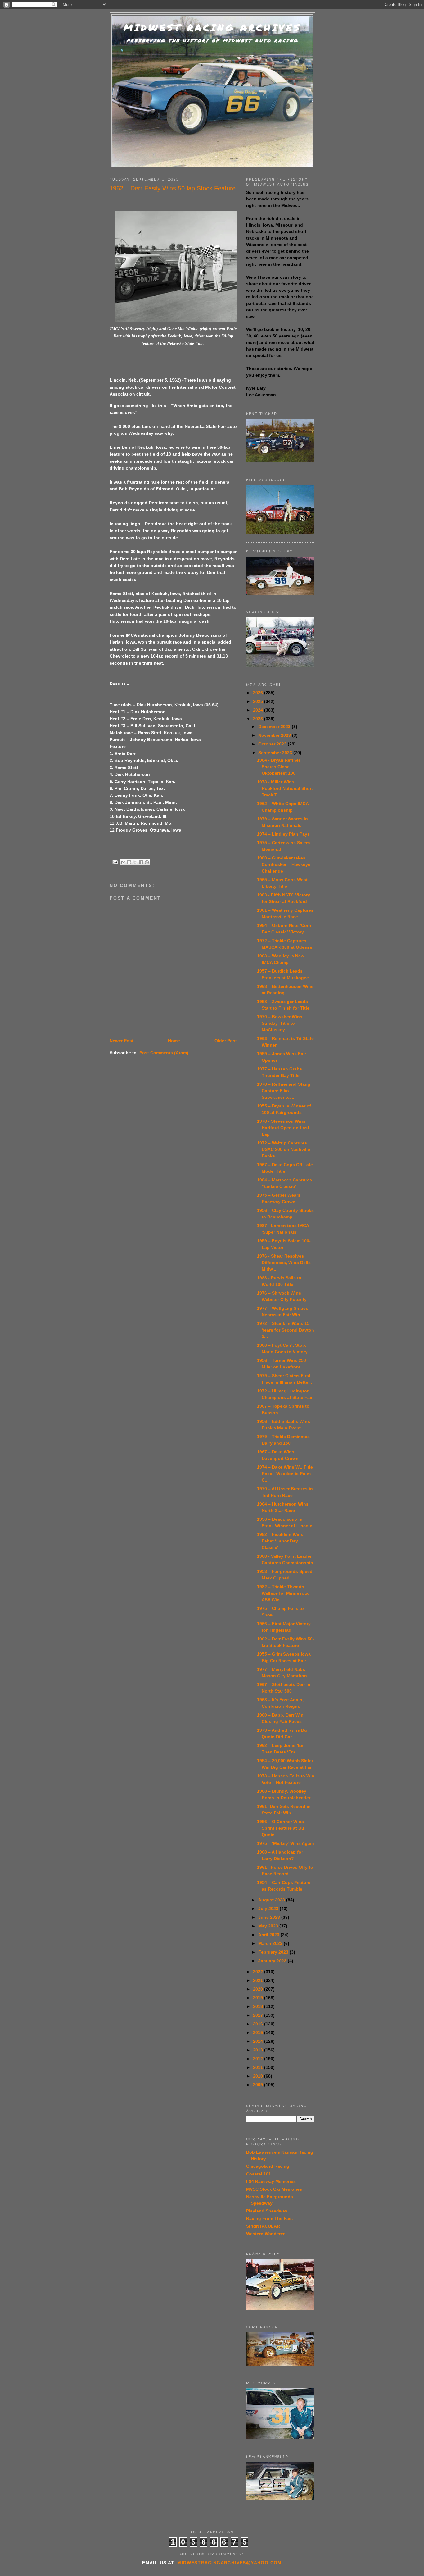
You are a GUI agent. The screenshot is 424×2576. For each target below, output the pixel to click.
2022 (259, 1972)
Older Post (226, 1041)
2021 (259, 1980)
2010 (259, 2076)
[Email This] (123, 862)
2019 (259, 1998)
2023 (259, 719)
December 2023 (275, 727)
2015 (259, 2033)
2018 (259, 2006)
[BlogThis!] (129, 862)
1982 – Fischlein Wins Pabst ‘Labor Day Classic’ (280, 1541)
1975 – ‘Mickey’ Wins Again (286, 1843)
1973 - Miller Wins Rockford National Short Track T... (285, 788)
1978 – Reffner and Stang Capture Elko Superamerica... (284, 1091)
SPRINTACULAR (263, 2226)
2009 (259, 2085)
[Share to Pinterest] (147, 862)
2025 (259, 701)
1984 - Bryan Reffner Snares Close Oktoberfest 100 (279, 767)
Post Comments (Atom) (164, 1053)
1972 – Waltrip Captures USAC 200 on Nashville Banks (284, 1149)
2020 (259, 1989)
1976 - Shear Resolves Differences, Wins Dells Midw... (284, 1263)
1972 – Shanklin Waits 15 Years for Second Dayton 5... (286, 1330)
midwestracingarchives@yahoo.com (229, 2563)
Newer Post (122, 1041)
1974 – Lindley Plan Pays (283, 834)
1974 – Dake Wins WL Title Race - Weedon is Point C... (285, 1474)
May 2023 (269, 1926)
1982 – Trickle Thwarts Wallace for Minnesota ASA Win (283, 1593)
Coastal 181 (259, 2174)
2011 (259, 2067)
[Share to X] (135, 862)
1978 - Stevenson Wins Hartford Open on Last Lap (283, 1128)
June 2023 (270, 1917)
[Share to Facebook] (141, 862)
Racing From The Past (270, 2218)
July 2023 (269, 1909)
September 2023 (276, 753)
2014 (259, 2041)
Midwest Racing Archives (212, 28)
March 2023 (271, 1943)
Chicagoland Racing (268, 2166)
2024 (259, 710)
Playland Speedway (267, 2211)
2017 (259, 2015)
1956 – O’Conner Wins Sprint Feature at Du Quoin (281, 1828)
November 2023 (275, 735)
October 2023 (273, 744)
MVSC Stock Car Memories (274, 2189)
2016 (259, 2024)
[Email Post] (115, 862)
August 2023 (272, 1900)
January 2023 (273, 1961)
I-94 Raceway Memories (271, 2181)
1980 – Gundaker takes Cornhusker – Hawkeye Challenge (284, 864)
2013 (259, 2050)
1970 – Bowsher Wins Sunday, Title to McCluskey (280, 1023)
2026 (259, 693)
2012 (259, 2059)
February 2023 (274, 1952)
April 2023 (269, 1935)
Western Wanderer (265, 2234)
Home (174, 1041)
